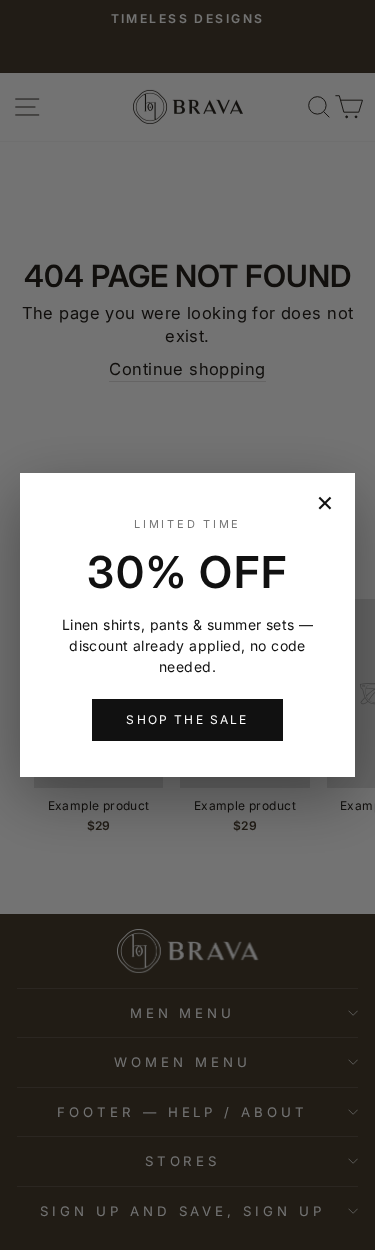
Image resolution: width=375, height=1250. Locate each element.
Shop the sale (187, 719)
